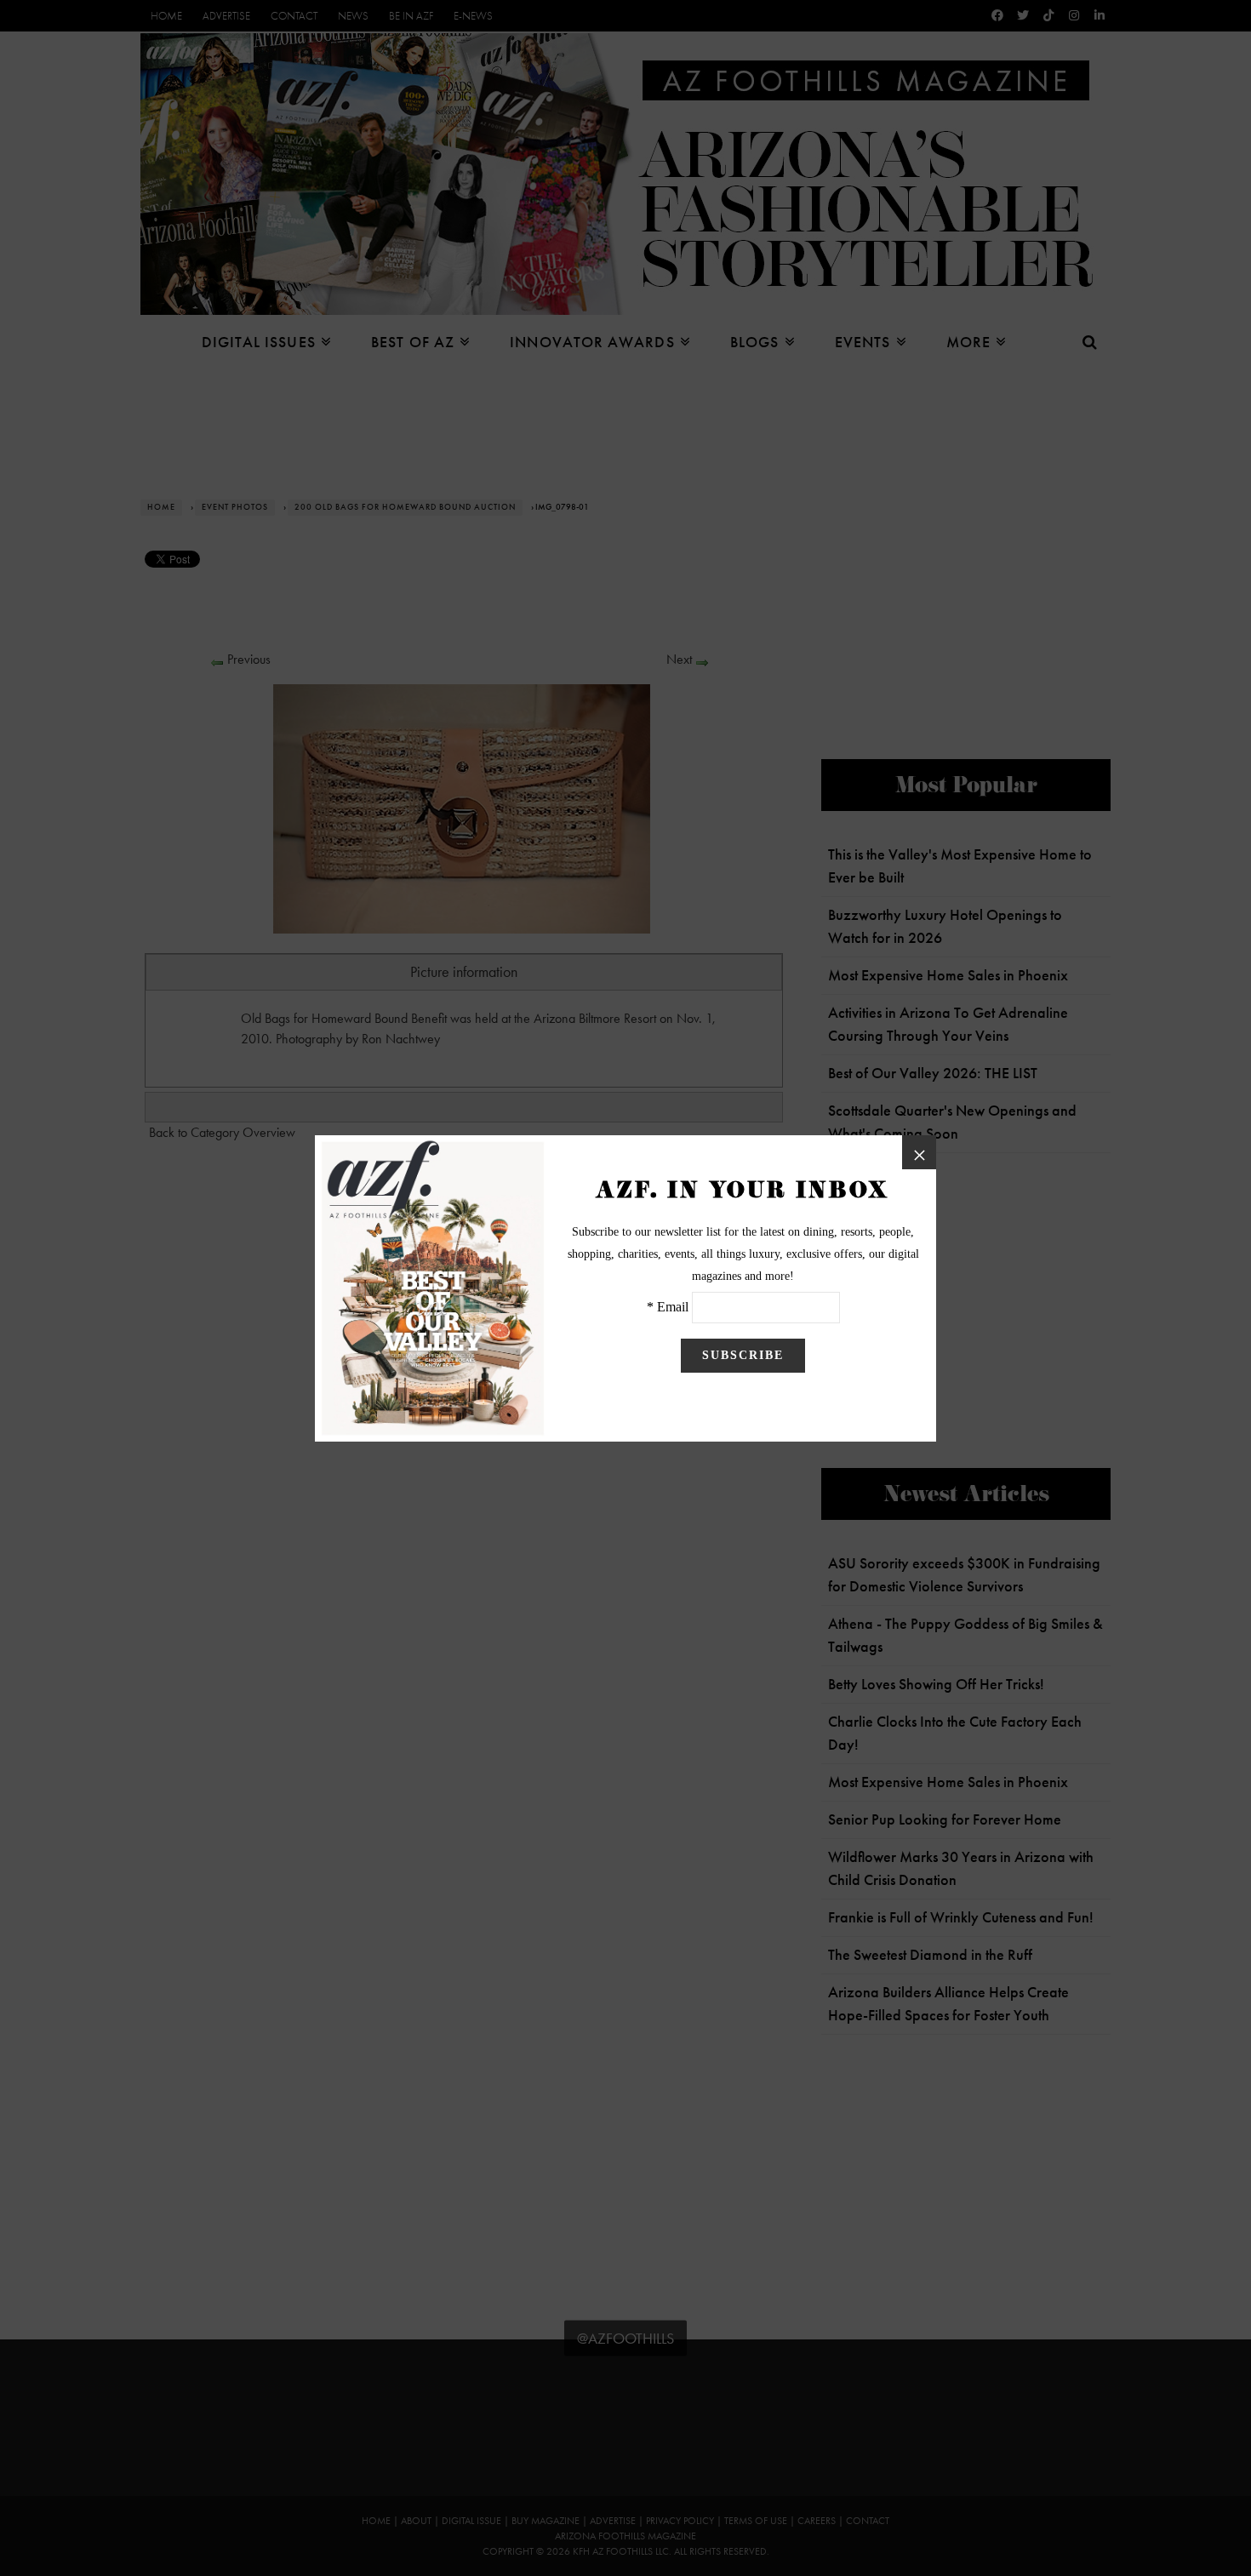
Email (673, 1307)
